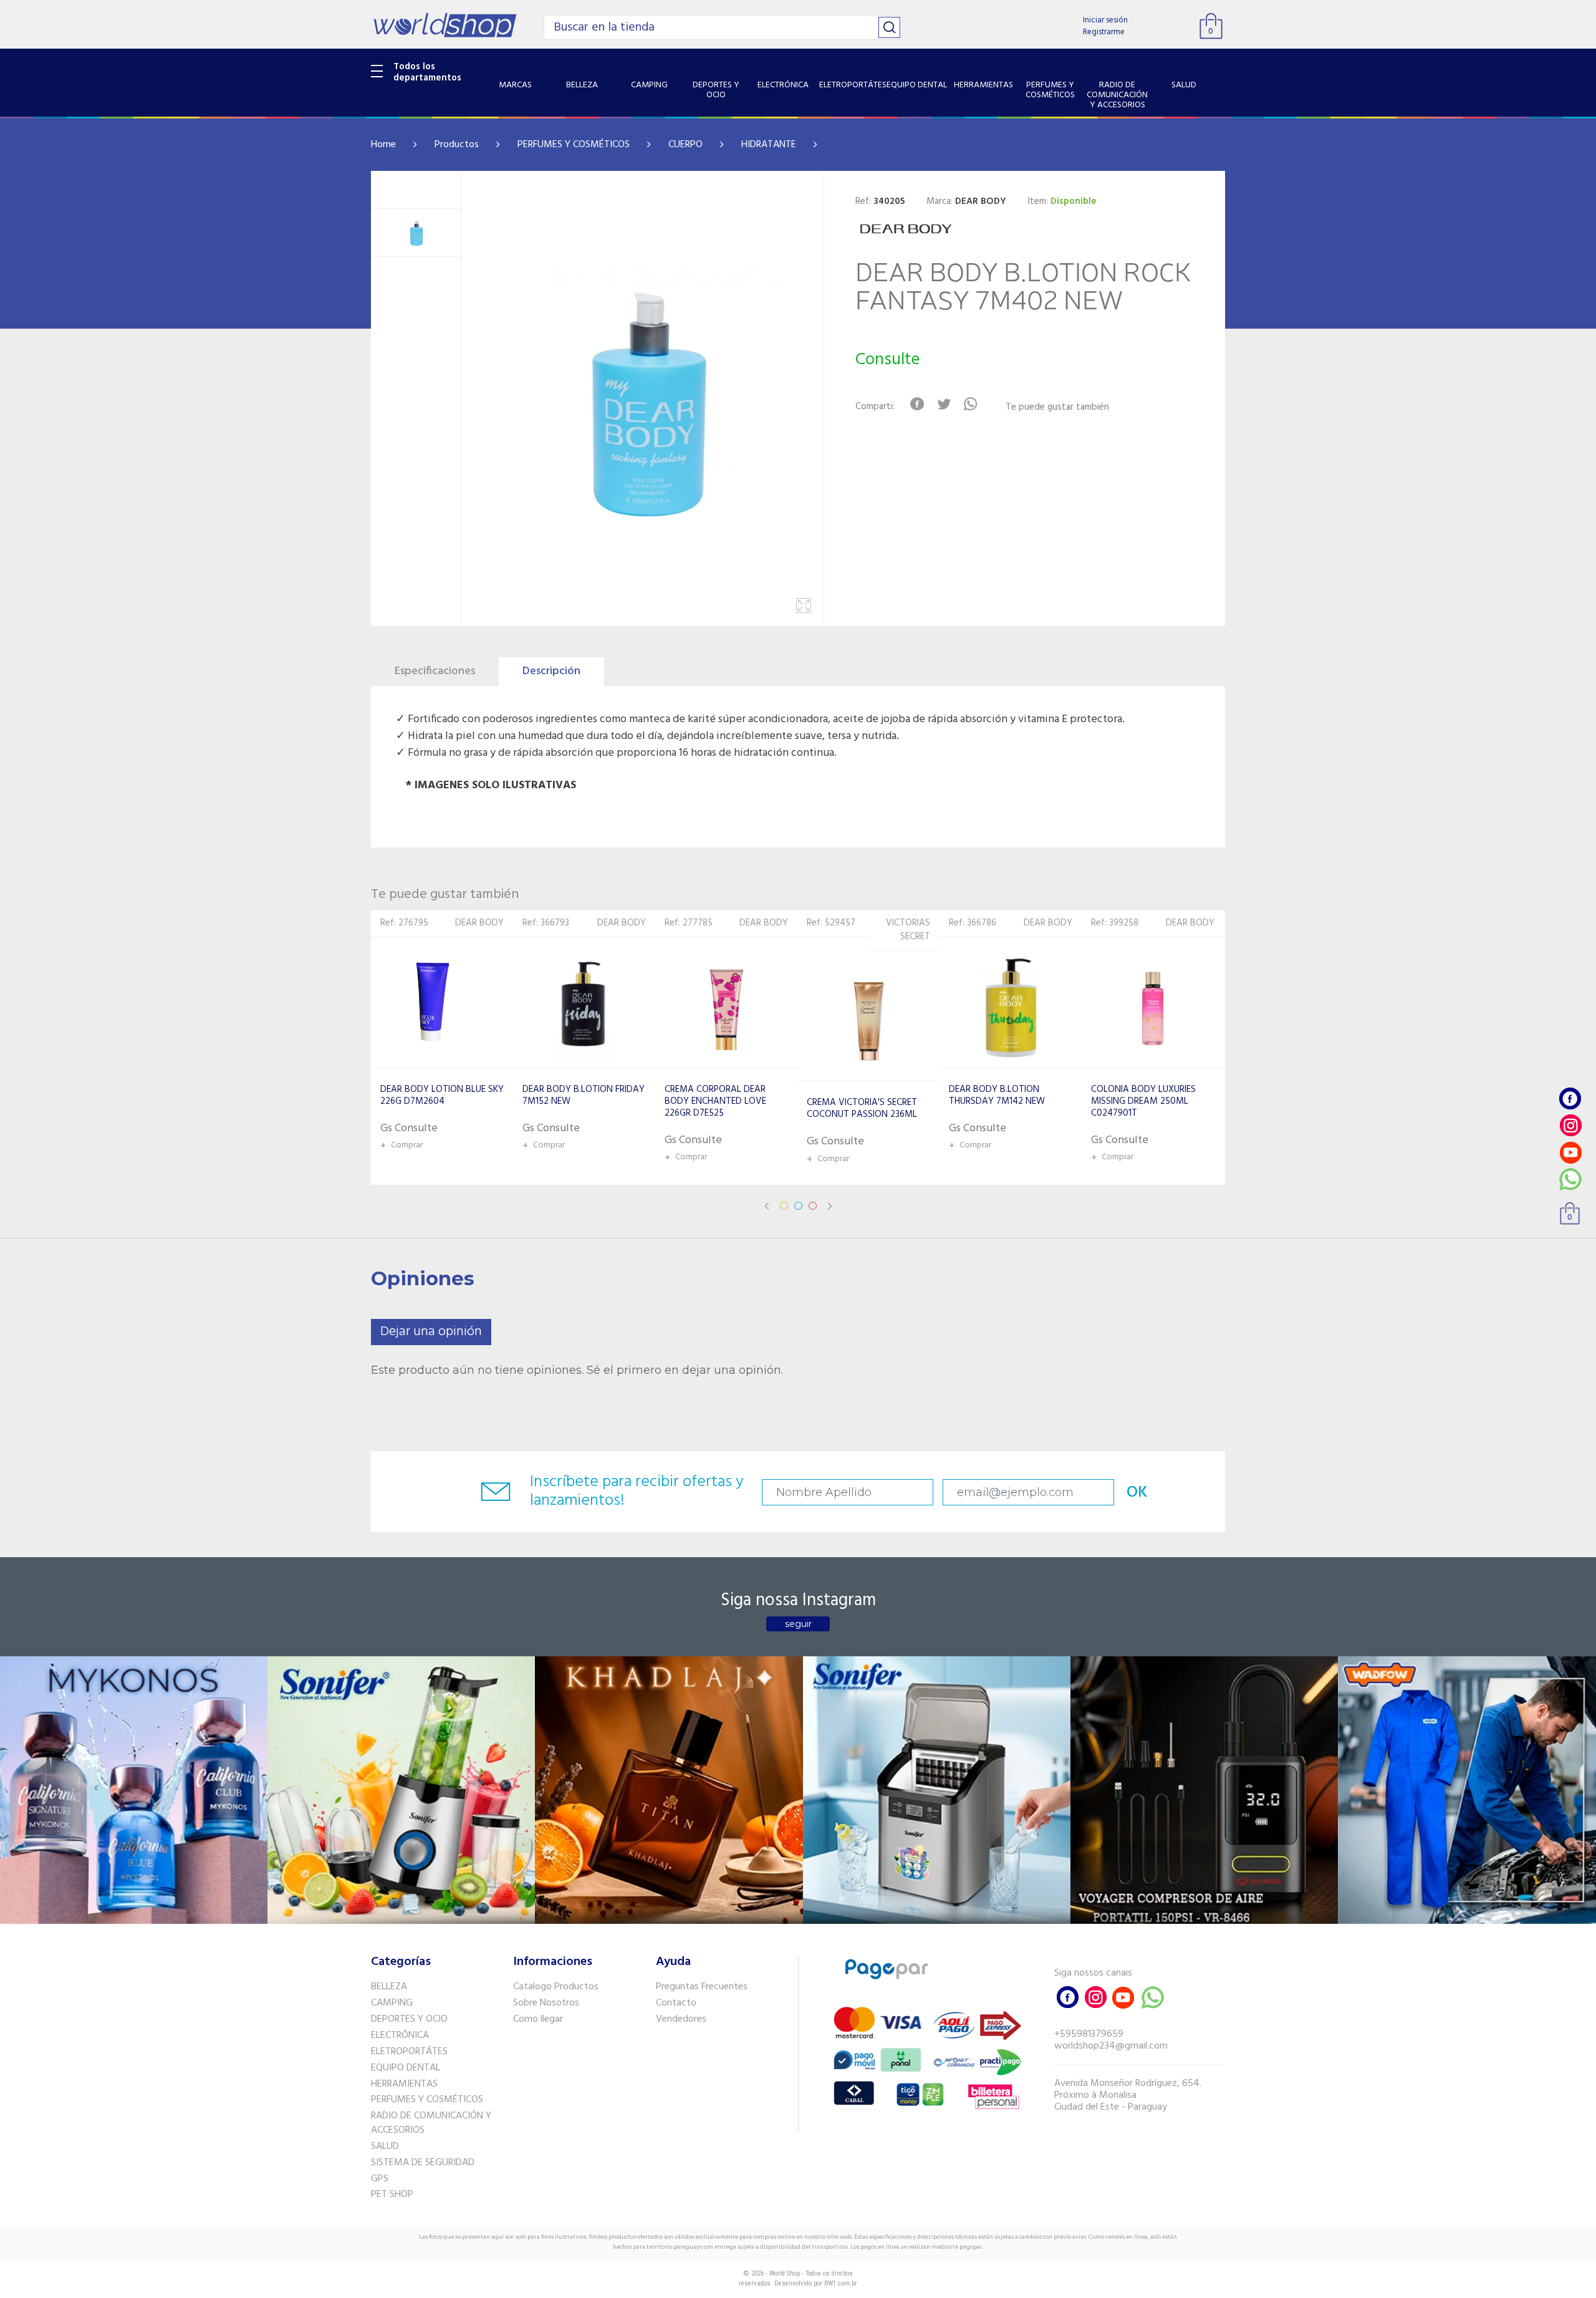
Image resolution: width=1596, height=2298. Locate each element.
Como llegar (538, 2019)
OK (1137, 1493)
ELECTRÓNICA (400, 2035)
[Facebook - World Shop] (1570, 1098)
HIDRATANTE (769, 145)
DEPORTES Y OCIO (409, 2019)
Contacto (676, 2003)
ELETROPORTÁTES (409, 2052)
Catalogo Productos (556, 1987)
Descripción (551, 671)
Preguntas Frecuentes (702, 1987)
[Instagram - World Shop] (1570, 1125)
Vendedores (681, 2019)
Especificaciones (435, 671)
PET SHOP (392, 2194)
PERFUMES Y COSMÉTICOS (574, 145)
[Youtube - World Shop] (1570, 1152)
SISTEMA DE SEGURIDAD (423, 2163)
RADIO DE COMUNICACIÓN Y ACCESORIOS (431, 2123)
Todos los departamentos (427, 72)
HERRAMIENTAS (404, 2084)
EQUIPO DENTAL (406, 2068)
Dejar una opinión (431, 1332)
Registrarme (1104, 32)
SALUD (385, 2146)
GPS (380, 2179)
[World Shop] (445, 25)
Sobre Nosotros (546, 2003)
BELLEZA (389, 1987)
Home (383, 145)
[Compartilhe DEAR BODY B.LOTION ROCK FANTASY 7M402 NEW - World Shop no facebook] (917, 404)
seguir (798, 1624)
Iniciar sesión (1105, 20)
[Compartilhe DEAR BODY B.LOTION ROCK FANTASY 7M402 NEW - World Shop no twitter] (944, 404)
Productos (457, 145)
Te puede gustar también (1057, 408)
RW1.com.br (841, 2283)
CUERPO (685, 145)
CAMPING (392, 2003)
